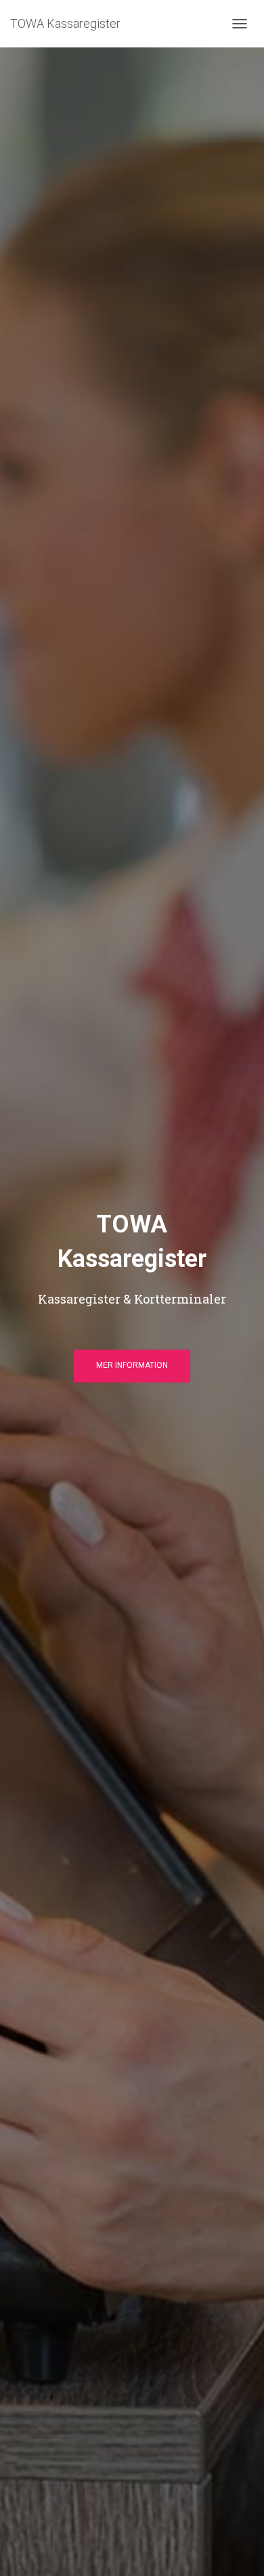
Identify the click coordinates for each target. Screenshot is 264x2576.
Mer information (132, 1365)
